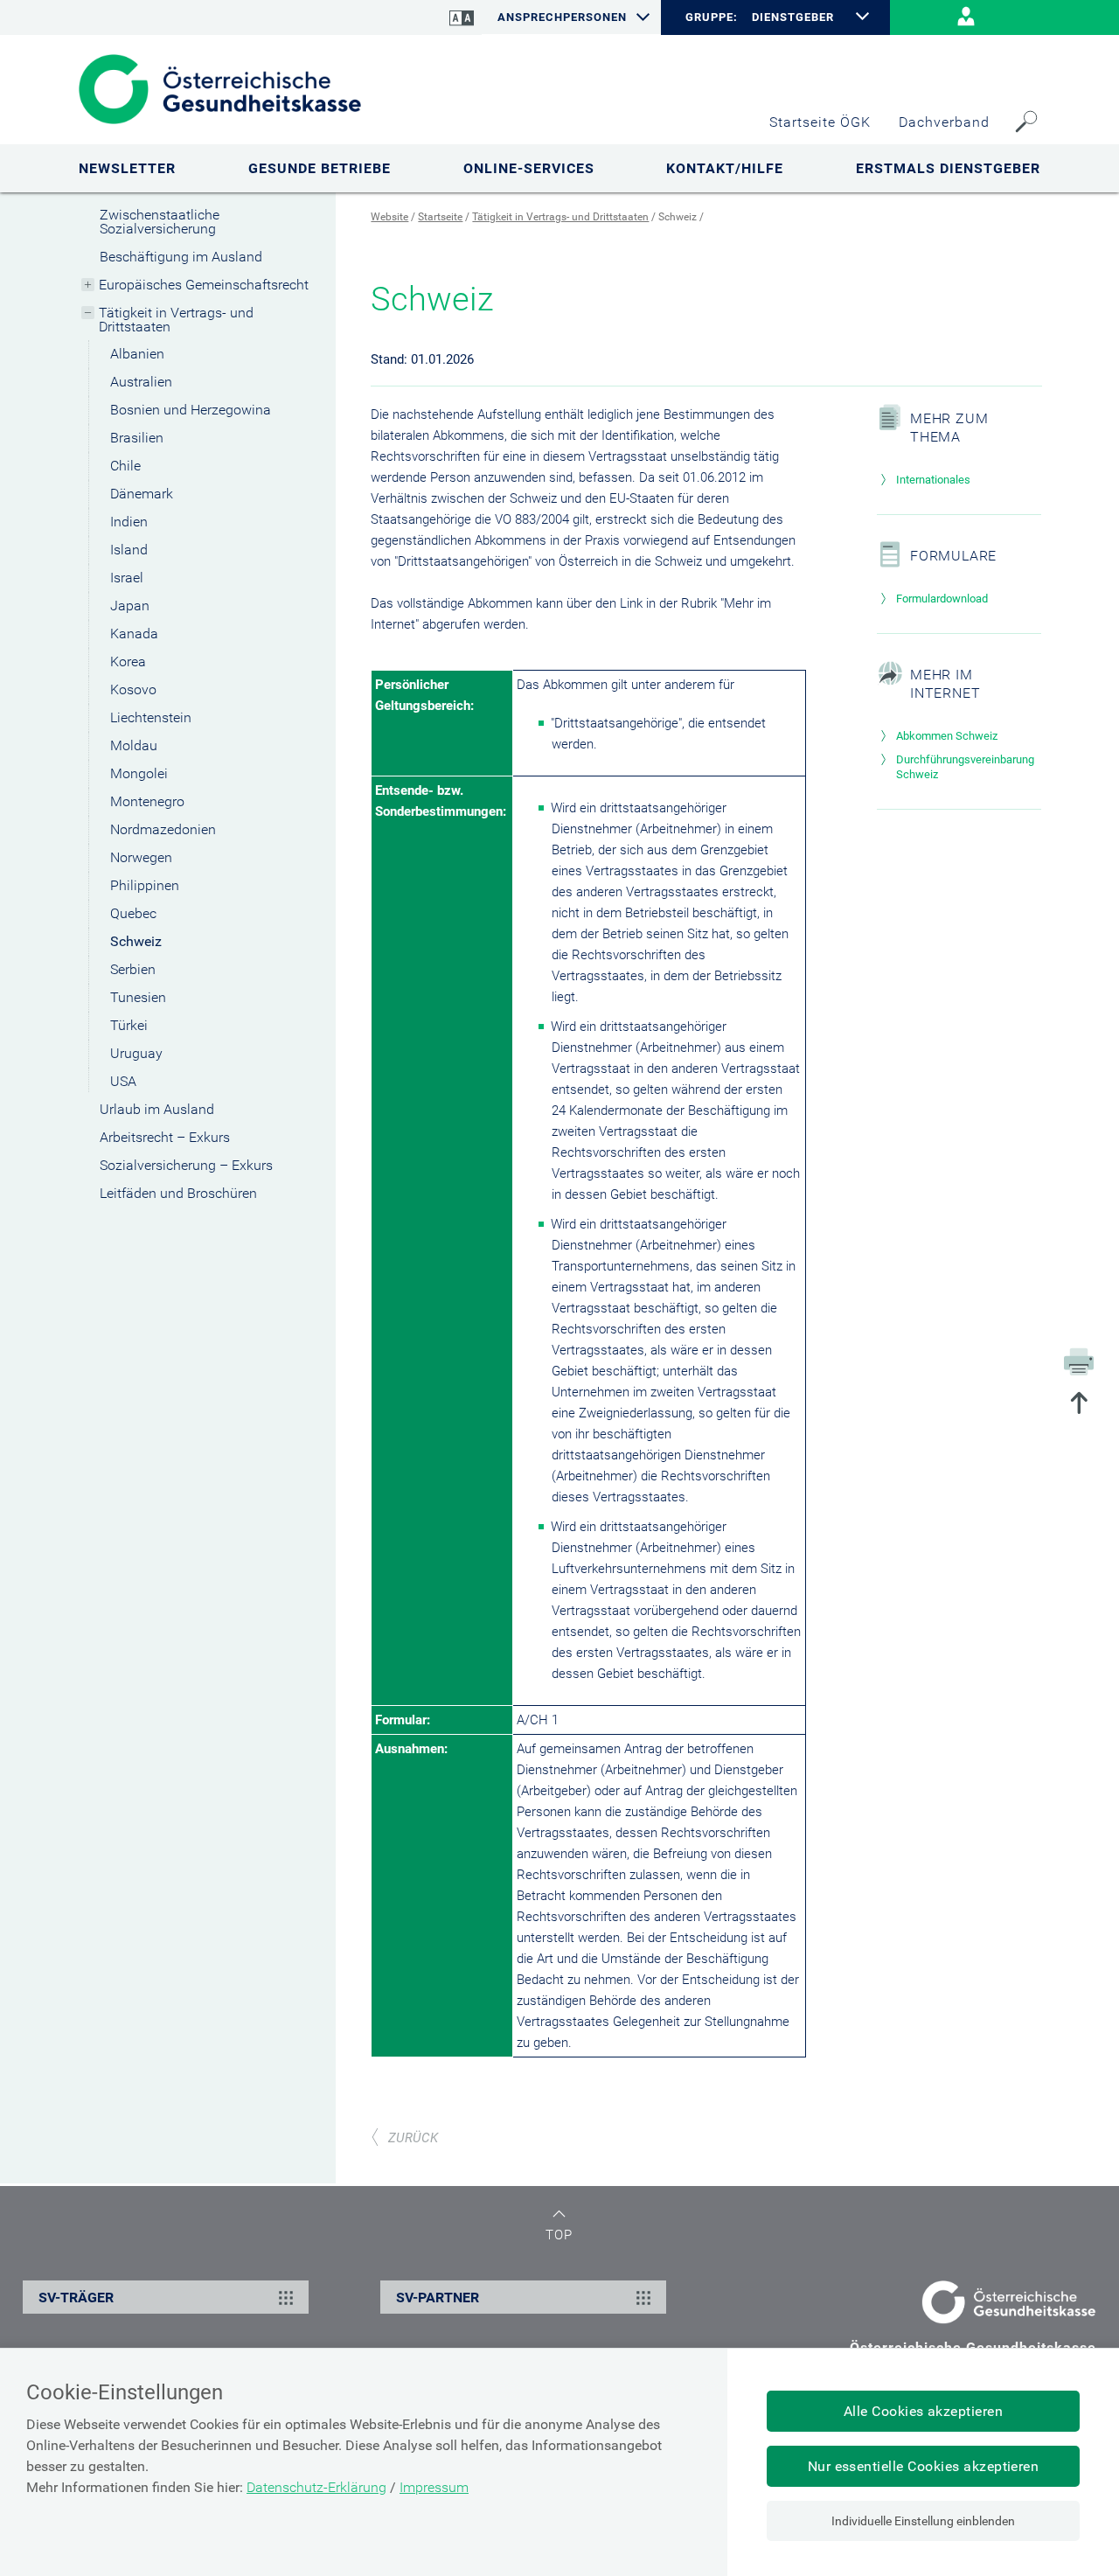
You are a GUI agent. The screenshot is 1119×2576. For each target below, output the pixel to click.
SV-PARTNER (438, 2298)
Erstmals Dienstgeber (948, 168)
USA (123, 1081)
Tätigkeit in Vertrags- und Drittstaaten (176, 320)
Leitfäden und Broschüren (178, 1193)
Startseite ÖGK (820, 122)
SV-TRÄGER (76, 2298)
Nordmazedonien (163, 829)
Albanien (137, 354)
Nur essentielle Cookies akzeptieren (924, 2466)
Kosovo (133, 689)
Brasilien (137, 438)
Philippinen (145, 885)
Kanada (134, 634)
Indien (129, 522)
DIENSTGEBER (793, 17)
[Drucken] (1079, 1361)
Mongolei (139, 773)
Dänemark (142, 494)
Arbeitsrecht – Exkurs (165, 1137)
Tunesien (138, 997)
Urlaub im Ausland (157, 1109)
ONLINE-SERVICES (529, 168)
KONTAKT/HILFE (725, 168)
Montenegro (147, 801)
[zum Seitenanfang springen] (1079, 1405)
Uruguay (136, 1053)
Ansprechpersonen (562, 17)
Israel (127, 578)
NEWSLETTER (127, 168)
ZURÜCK (413, 2138)
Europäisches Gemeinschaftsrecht (204, 285)
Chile (125, 466)
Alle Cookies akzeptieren (924, 2411)
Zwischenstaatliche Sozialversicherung (160, 222)
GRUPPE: (711, 17)
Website (389, 217)
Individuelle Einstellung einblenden (923, 2521)
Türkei (129, 1025)
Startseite (440, 217)
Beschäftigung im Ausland (181, 257)
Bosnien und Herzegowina (191, 410)
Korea (128, 661)
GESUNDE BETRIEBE (320, 168)
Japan (130, 606)
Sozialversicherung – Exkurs (186, 1165)
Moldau (134, 745)
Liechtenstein (151, 717)
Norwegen (141, 857)
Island (129, 550)
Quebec (133, 913)
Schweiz (136, 941)
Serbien (133, 969)
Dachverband (944, 122)
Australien (141, 382)
